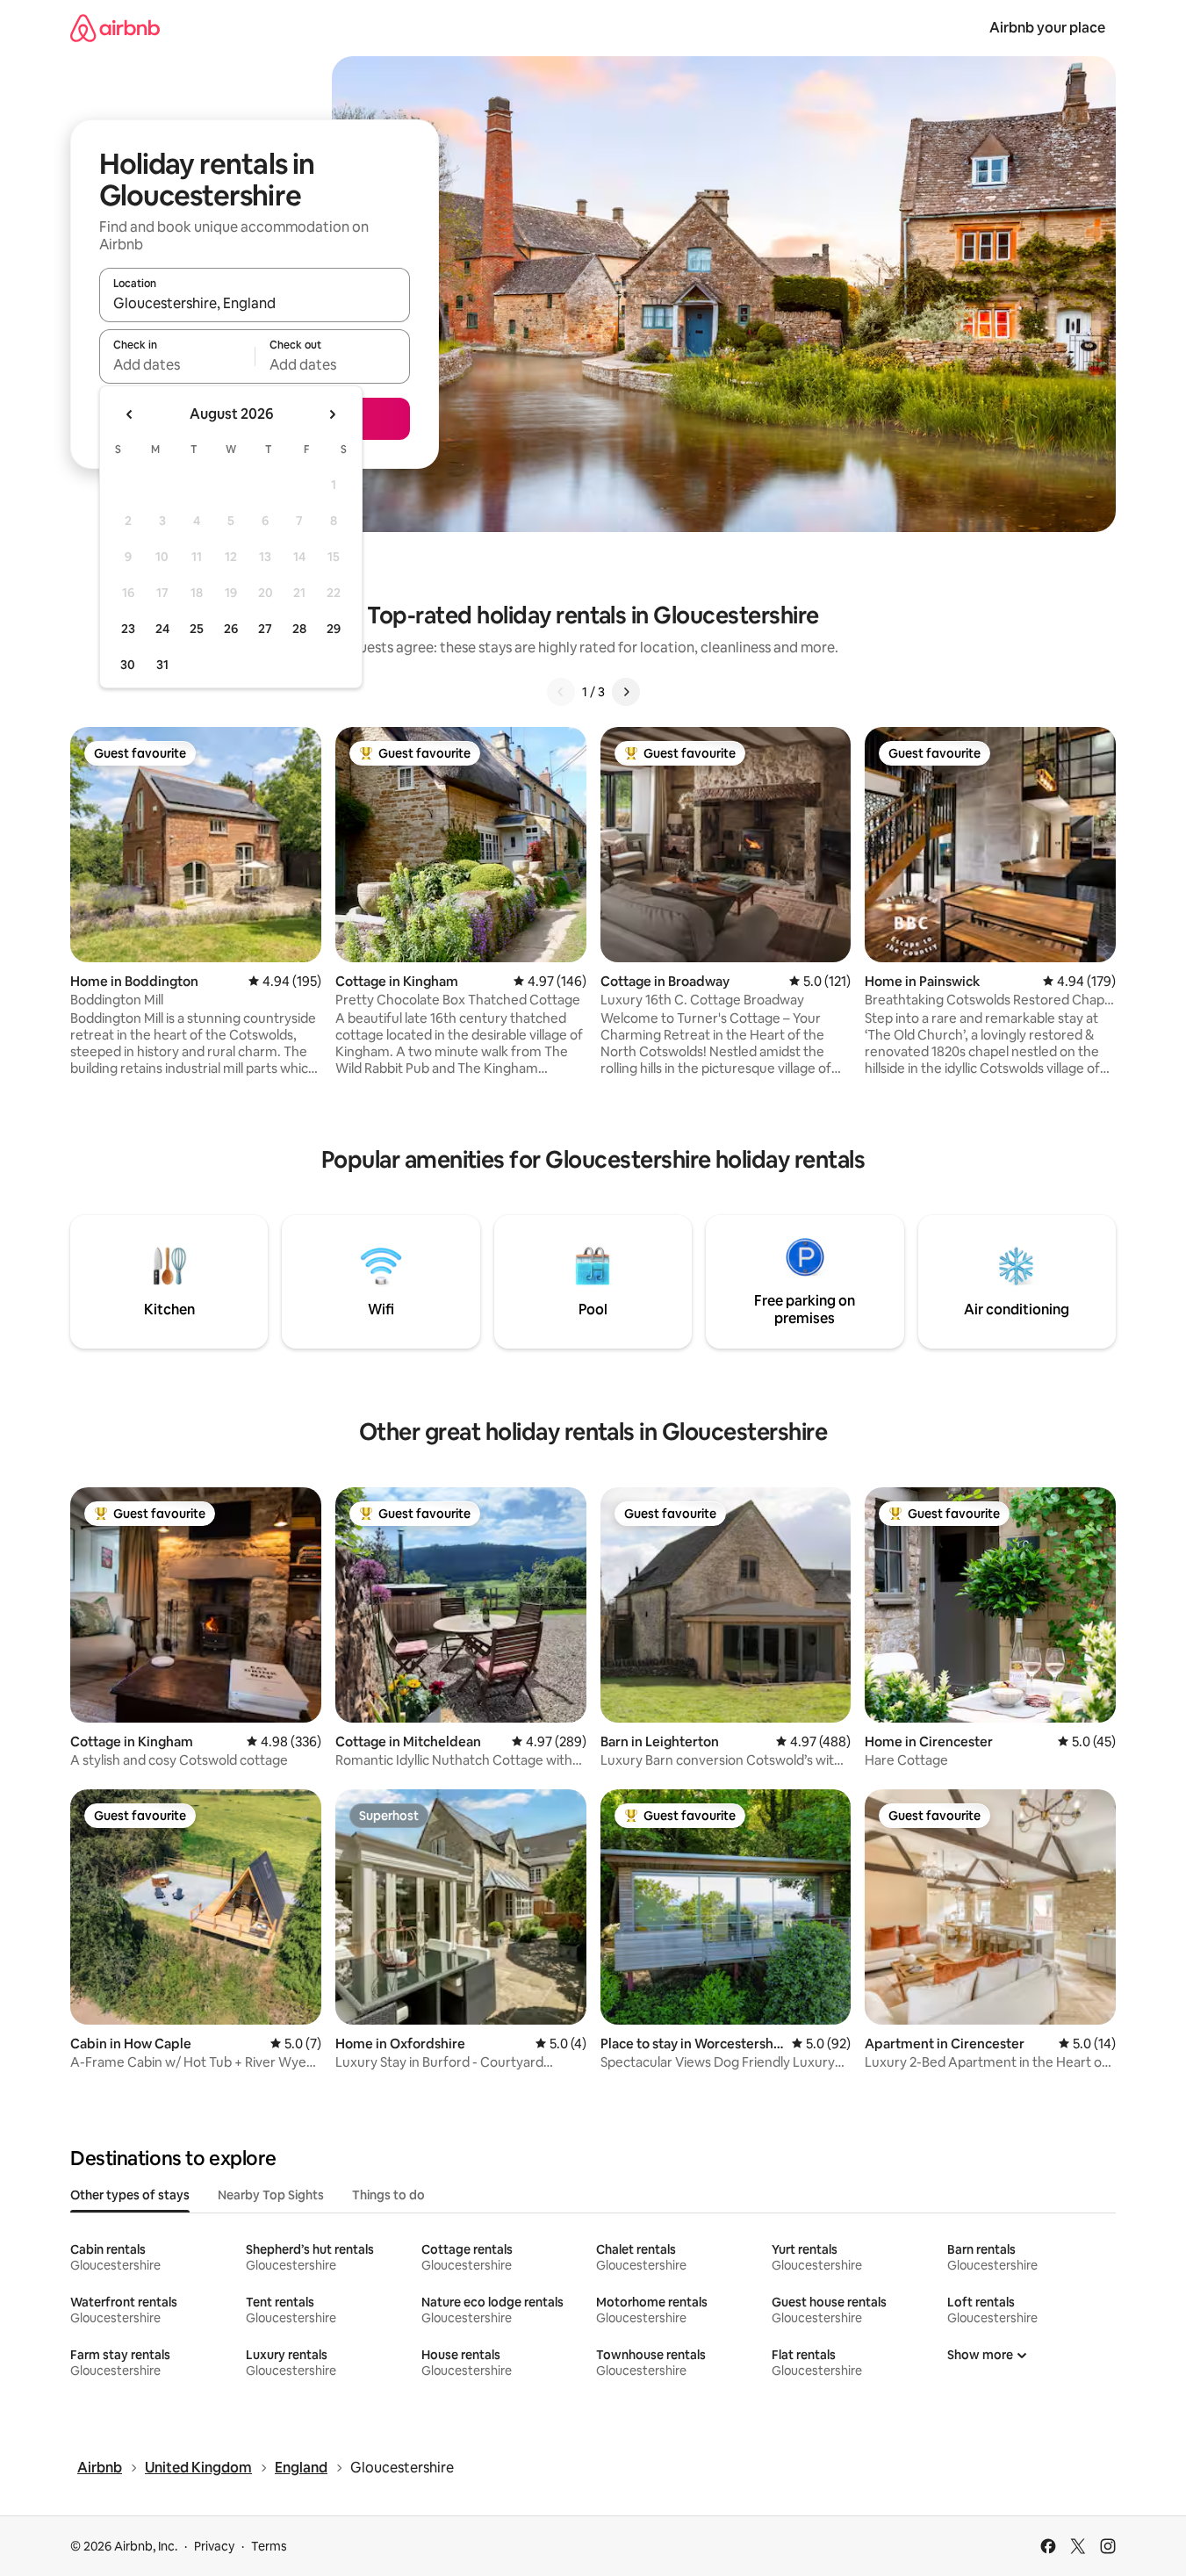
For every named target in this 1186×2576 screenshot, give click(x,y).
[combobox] (255, 303)
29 (334, 629)
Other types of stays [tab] (130, 2195)
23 (128, 629)
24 (162, 629)
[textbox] (177, 364)
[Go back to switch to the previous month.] (130, 414)
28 (299, 629)
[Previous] (561, 692)
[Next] (626, 692)
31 (162, 665)
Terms (269, 2546)
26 (231, 629)
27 (265, 629)
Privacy (214, 2546)
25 (197, 629)
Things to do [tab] (388, 2195)
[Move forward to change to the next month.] (332, 414)
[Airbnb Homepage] (115, 28)
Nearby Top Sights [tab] (271, 2195)
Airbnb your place (1047, 28)
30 (128, 665)
